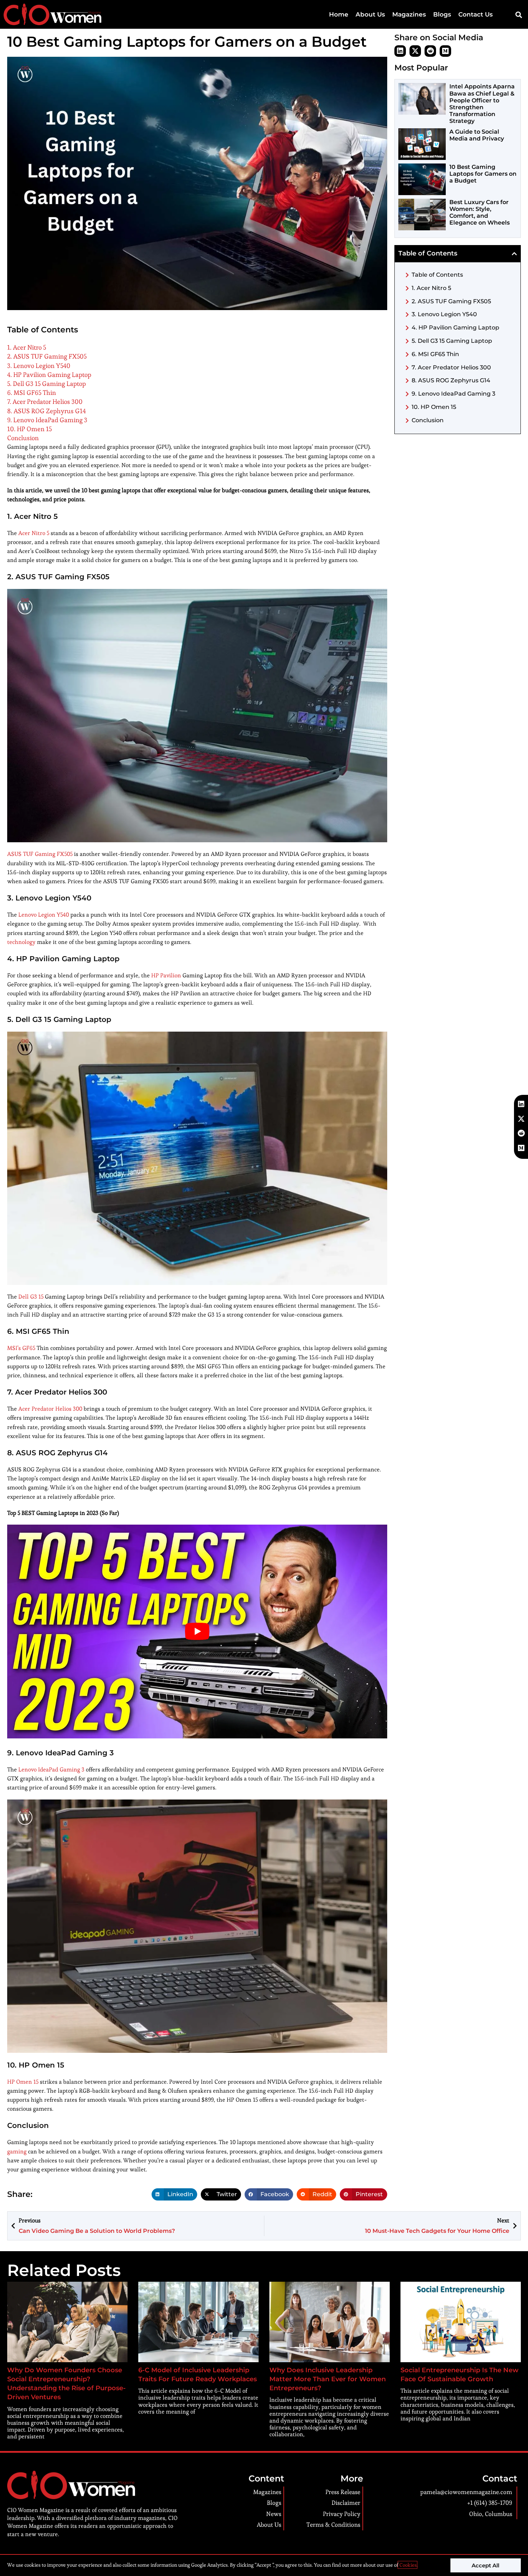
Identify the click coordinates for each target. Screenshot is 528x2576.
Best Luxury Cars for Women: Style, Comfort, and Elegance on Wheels (480, 213)
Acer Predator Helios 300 (50, 1409)
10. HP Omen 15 (29, 429)
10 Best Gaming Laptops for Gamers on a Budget (483, 174)
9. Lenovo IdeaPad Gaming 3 (47, 420)
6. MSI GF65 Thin (32, 393)
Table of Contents (437, 275)
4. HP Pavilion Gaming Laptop (49, 375)
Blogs (442, 14)
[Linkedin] (400, 51)
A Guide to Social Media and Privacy (477, 135)
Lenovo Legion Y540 (44, 915)
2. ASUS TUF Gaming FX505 (47, 356)
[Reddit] (430, 51)
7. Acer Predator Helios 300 (45, 402)
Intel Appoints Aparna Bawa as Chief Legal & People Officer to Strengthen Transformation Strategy (482, 104)
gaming (17, 2151)
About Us (370, 14)
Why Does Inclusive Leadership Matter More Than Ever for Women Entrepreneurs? (328, 2379)
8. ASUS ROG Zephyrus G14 (47, 411)
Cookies (407, 2565)
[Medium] (445, 51)
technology (21, 942)
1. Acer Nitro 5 (27, 347)
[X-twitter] (415, 51)
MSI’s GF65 (21, 1348)
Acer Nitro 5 (34, 533)
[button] (518, 15)
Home (339, 14)
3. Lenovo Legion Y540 (39, 366)
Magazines (409, 14)
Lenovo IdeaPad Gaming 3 (51, 1769)
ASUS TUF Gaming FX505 (40, 854)
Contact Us (476, 14)
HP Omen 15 (23, 2082)
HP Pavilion (166, 975)
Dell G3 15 (31, 1297)
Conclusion (23, 438)
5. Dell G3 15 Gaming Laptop (47, 384)
